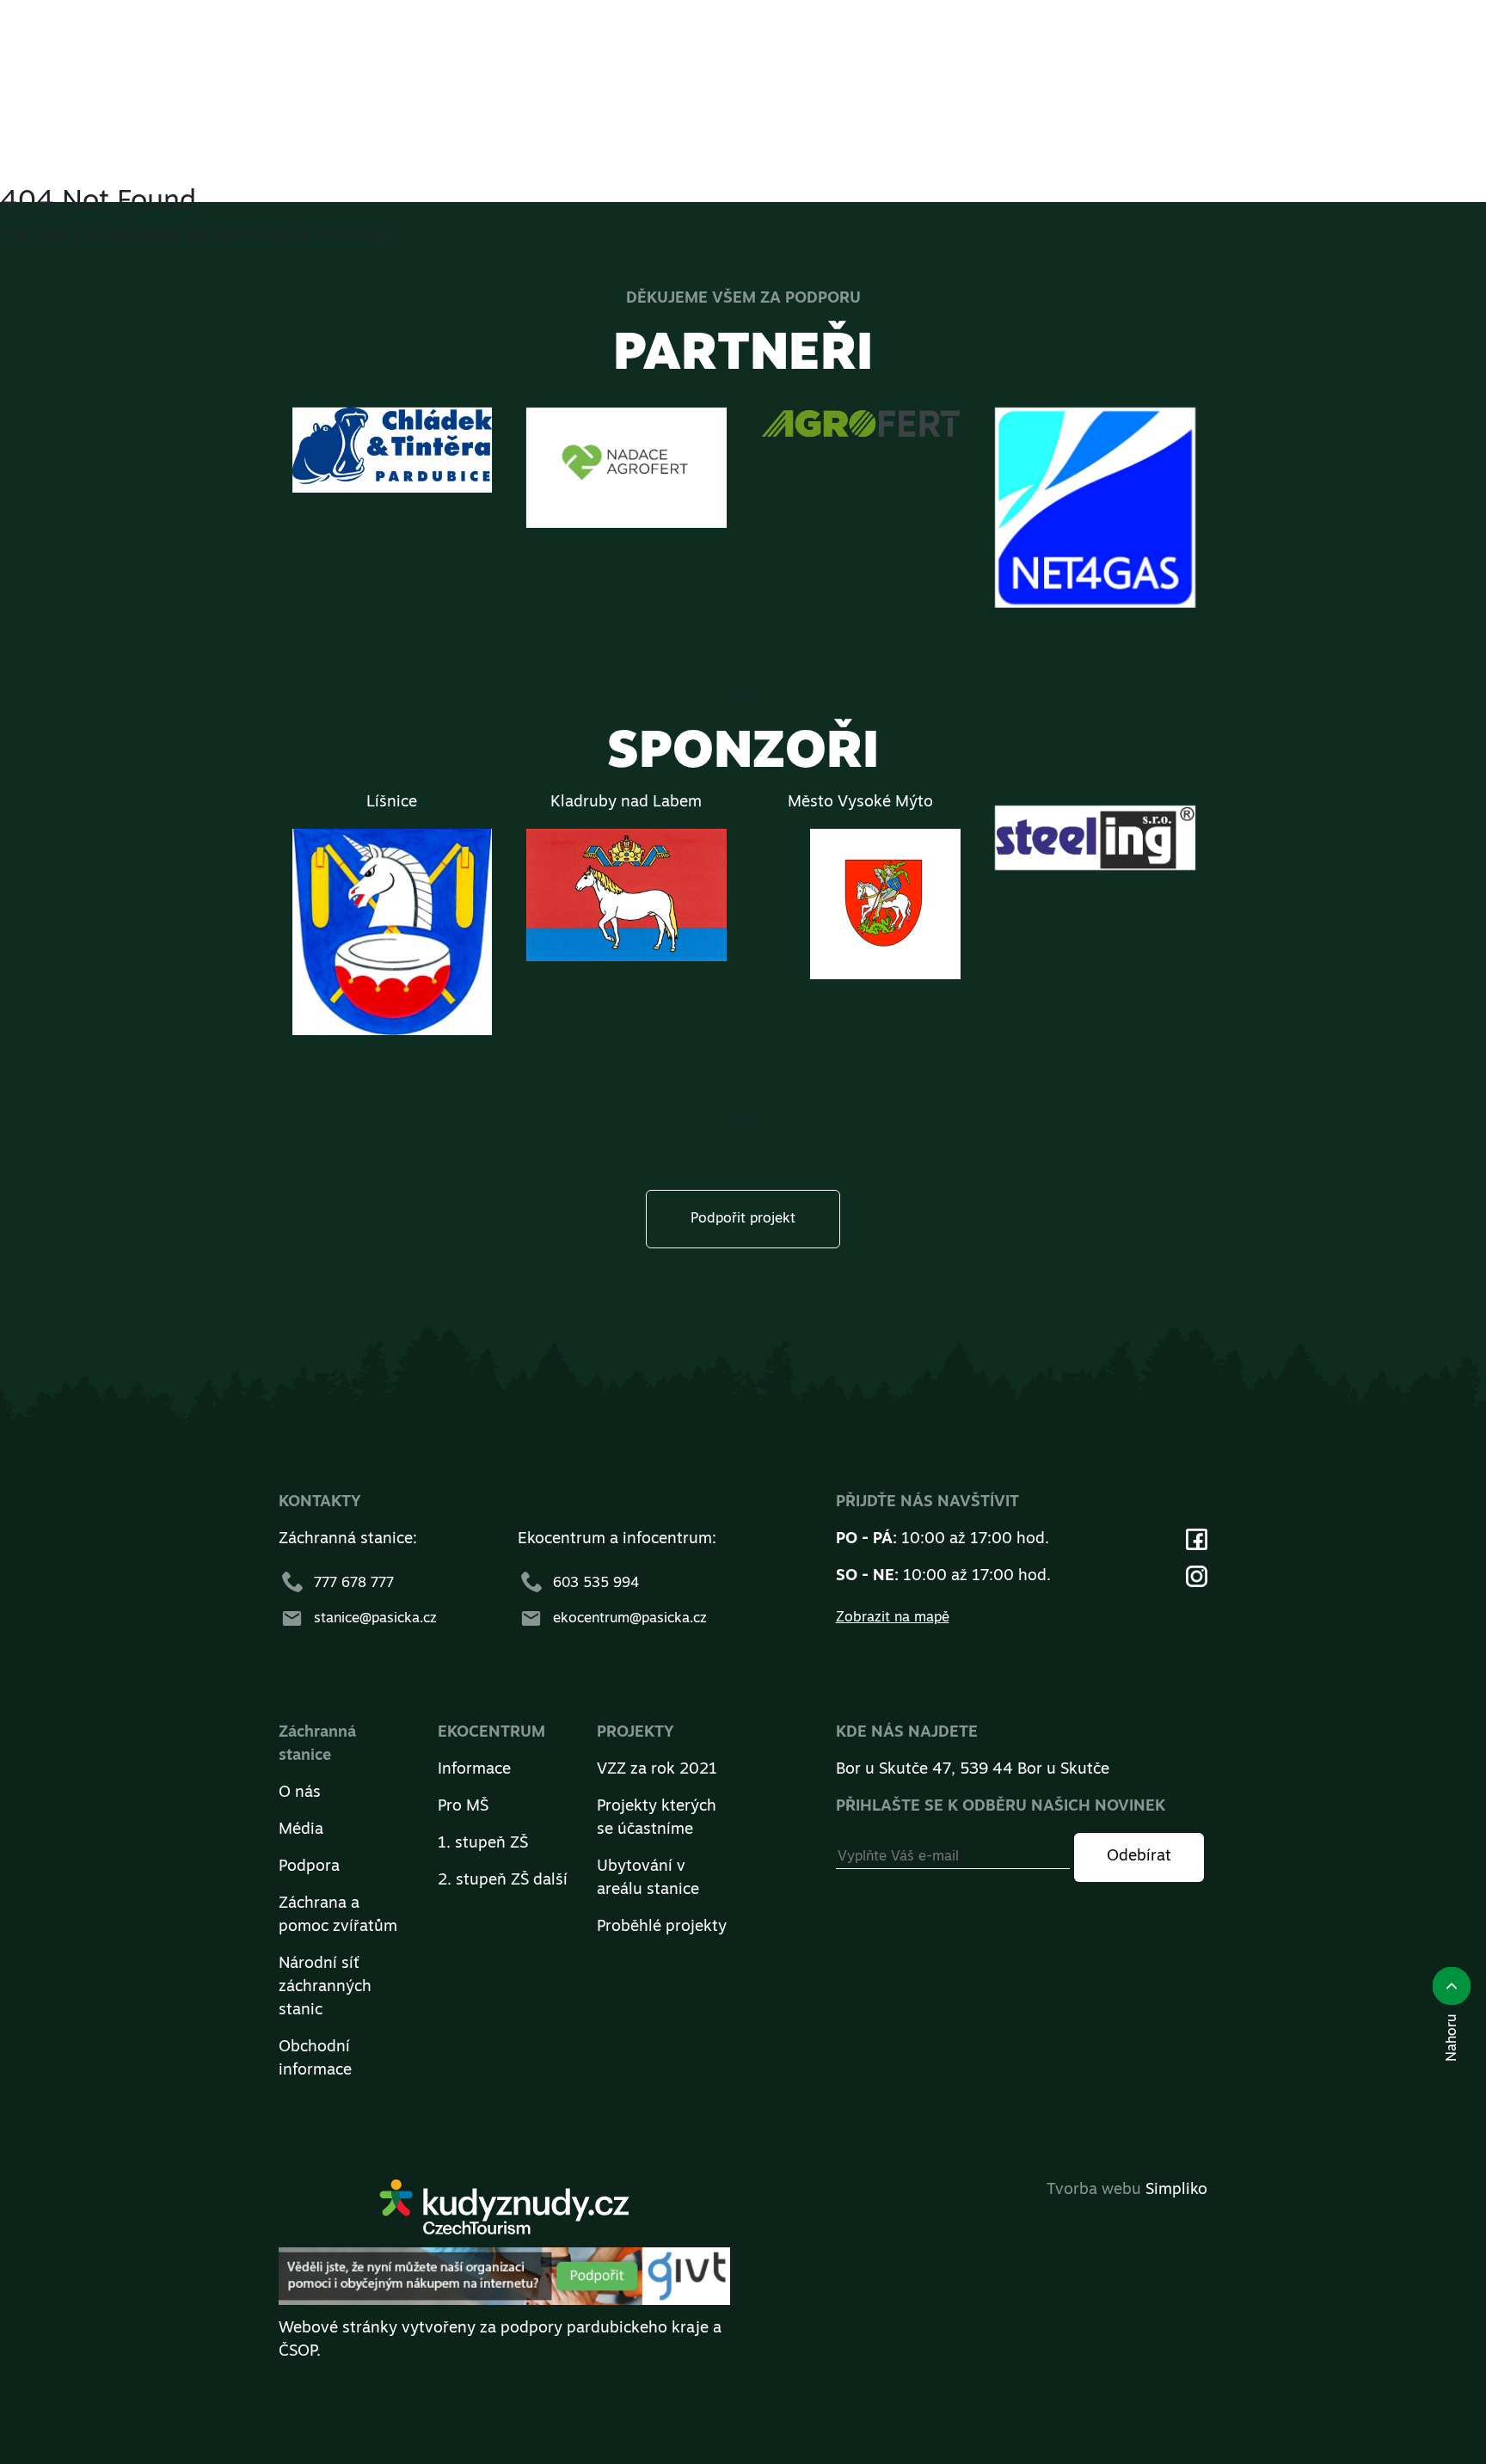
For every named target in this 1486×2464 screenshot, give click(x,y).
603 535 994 (596, 1584)
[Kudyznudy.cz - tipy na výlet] (504, 2214)
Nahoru (1452, 2033)
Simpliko (1176, 2191)
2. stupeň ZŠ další (503, 1881)
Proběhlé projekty (662, 1928)
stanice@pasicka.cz (375, 1619)
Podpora (309, 1867)
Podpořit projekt (743, 1219)
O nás (300, 1793)
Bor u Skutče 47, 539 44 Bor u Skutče (973, 1770)
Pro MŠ (463, 1807)
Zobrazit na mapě (893, 1618)
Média (301, 1830)
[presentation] (750, 688)
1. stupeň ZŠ (483, 1844)
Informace (474, 1770)
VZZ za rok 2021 (657, 1770)
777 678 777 (354, 1584)
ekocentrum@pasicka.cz (630, 1619)
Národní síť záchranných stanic (325, 1988)
